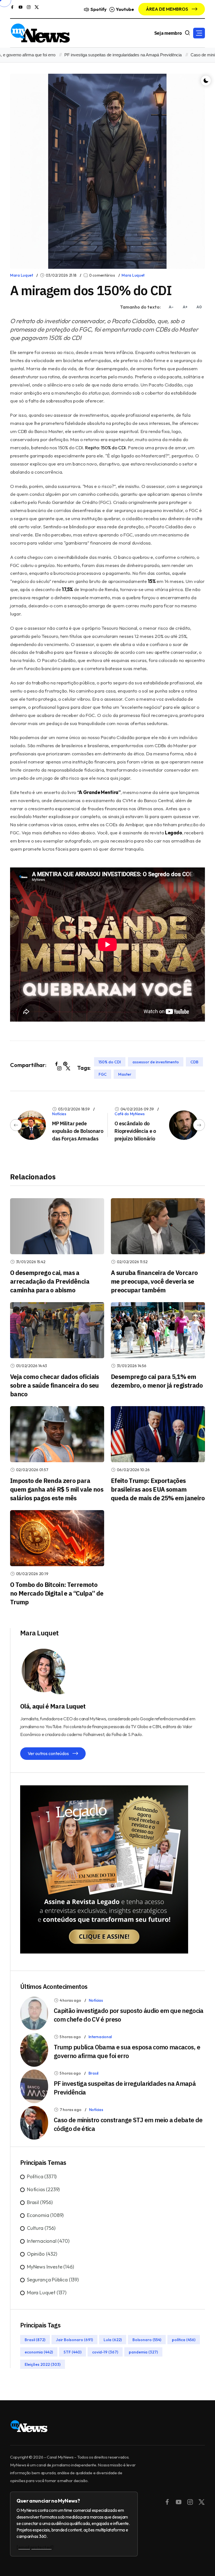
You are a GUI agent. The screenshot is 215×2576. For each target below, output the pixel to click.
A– (171, 307)
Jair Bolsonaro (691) (74, 2339)
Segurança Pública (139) (53, 2280)
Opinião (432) (42, 2254)
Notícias (59, 1114)
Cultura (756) (41, 2228)
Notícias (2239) (43, 2189)
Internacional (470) (48, 2241)
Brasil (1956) (40, 2202)
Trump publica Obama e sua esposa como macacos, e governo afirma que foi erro (127, 2051)
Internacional (100, 2037)
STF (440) (73, 2352)
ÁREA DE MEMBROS (167, 9)
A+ (185, 307)
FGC (103, 1074)
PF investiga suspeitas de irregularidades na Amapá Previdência (93, 55)
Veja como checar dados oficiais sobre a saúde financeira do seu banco (55, 1385)
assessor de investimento (156, 1062)
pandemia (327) (143, 2352)
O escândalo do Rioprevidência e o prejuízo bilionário (135, 1131)
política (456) (184, 2339)
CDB (194, 1062)
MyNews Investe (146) (50, 2267)
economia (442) (39, 2352)
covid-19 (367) (105, 2352)
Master (125, 1074)
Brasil (93, 2073)
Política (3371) (42, 2176)
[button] (199, 33)
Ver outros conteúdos (49, 1753)
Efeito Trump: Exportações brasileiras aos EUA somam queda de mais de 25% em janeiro (158, 1489)
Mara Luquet (22, 275)
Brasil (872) (35, 2339)
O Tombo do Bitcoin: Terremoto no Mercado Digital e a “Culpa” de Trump (57, 1593)
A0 (199, 307)
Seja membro (168, 33)
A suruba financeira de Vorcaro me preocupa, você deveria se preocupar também (154, 1281)
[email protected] (35, 2547)
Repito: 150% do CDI (105, 447)
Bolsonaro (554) (147, 2339)
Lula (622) (113, 2339)
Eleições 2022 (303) (43, 2364)
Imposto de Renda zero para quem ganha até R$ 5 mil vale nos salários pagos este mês (57, 1489)
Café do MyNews (130, 1114)
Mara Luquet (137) (47, 2293)
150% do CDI (110, 1062)
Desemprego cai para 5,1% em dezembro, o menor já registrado (157, 1381)
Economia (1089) (45, 2215)
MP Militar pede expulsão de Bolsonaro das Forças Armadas (78, 1131)
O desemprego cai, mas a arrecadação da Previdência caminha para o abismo (50, 1281)
